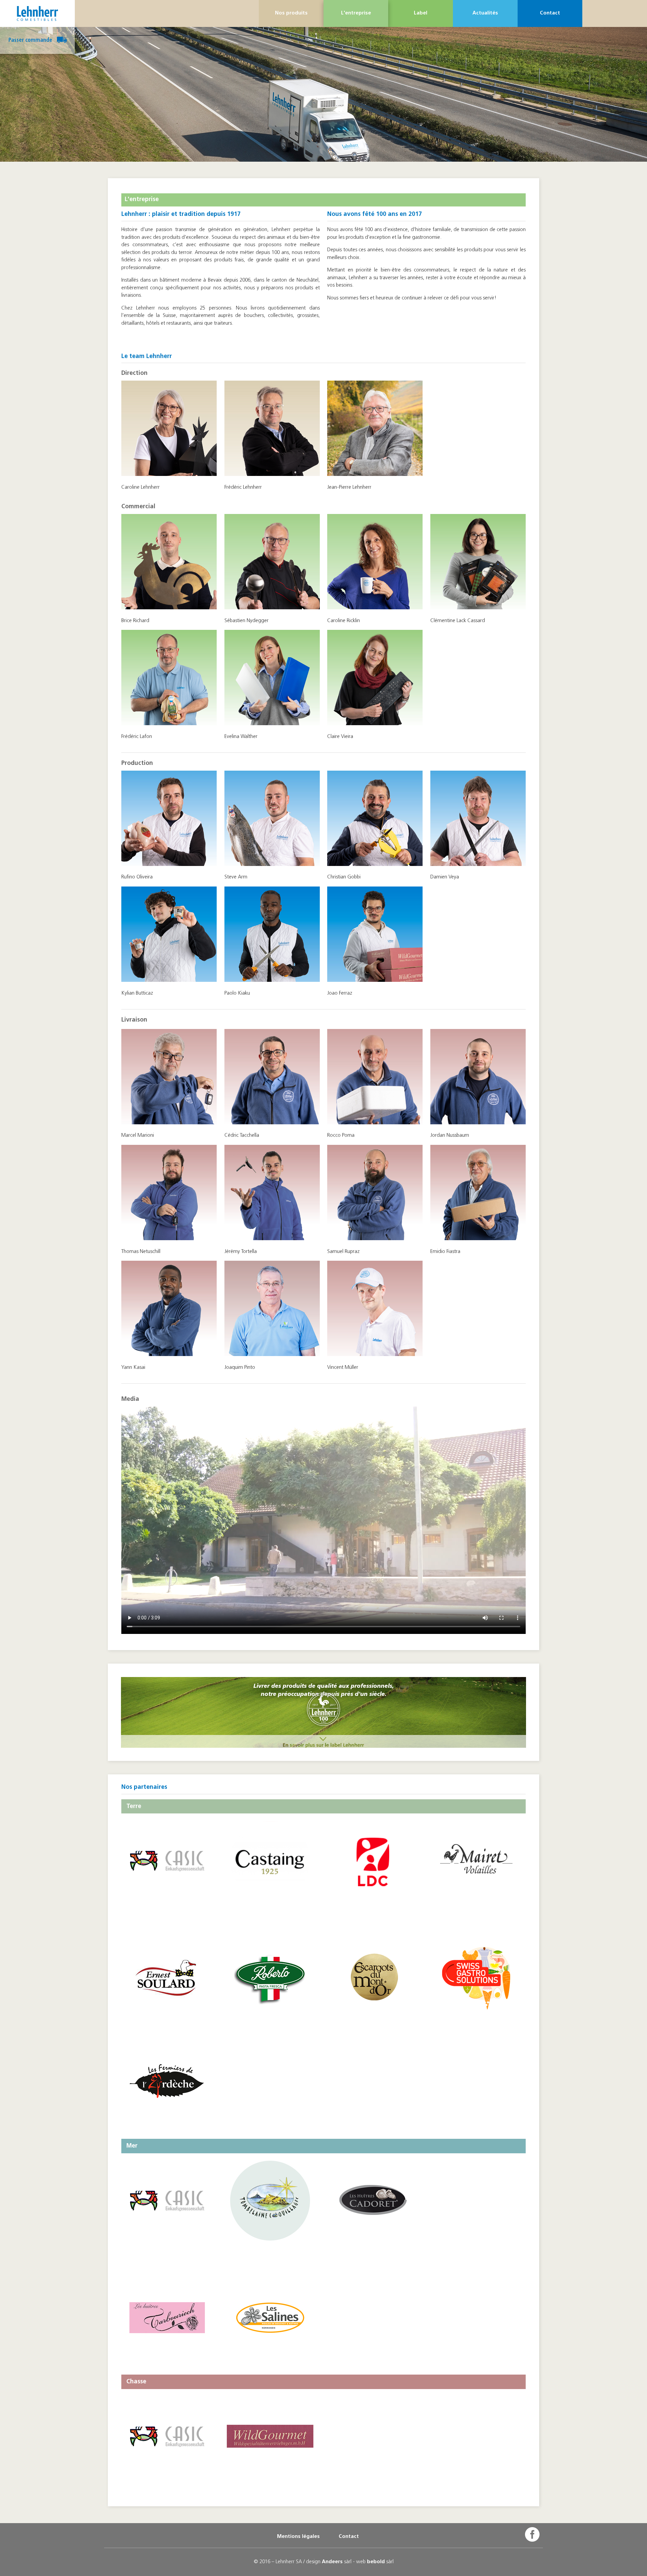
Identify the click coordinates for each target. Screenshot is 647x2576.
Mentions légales (298, 2537)
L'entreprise (356, 13)
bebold (376, 2562)
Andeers (332, 2562)
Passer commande (31, 40)
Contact (550, 13)
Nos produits (291, 13)
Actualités (485, 13)
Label (421, 13)
